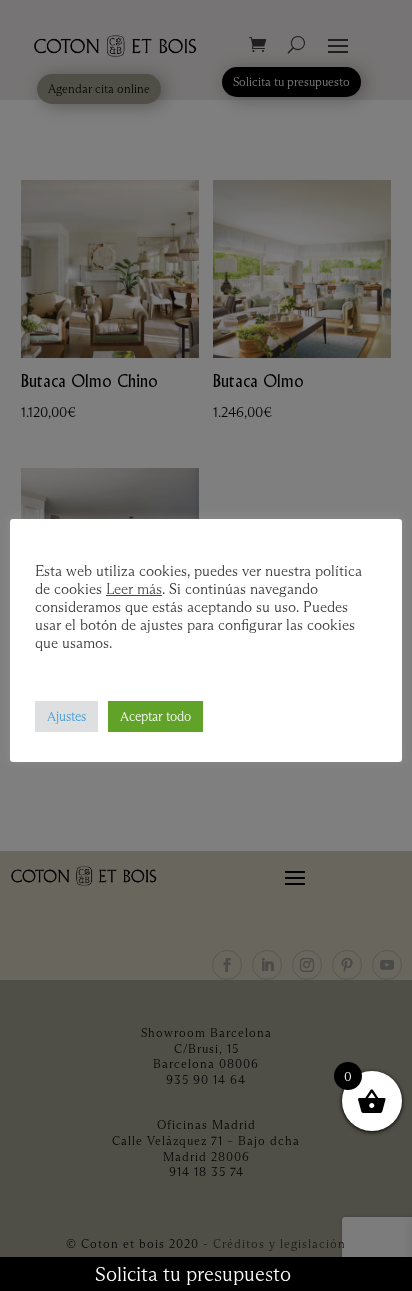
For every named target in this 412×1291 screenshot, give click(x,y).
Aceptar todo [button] (155, 716)
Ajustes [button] (66, 716)
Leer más (134, 589)
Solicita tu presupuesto (193, 1274)
